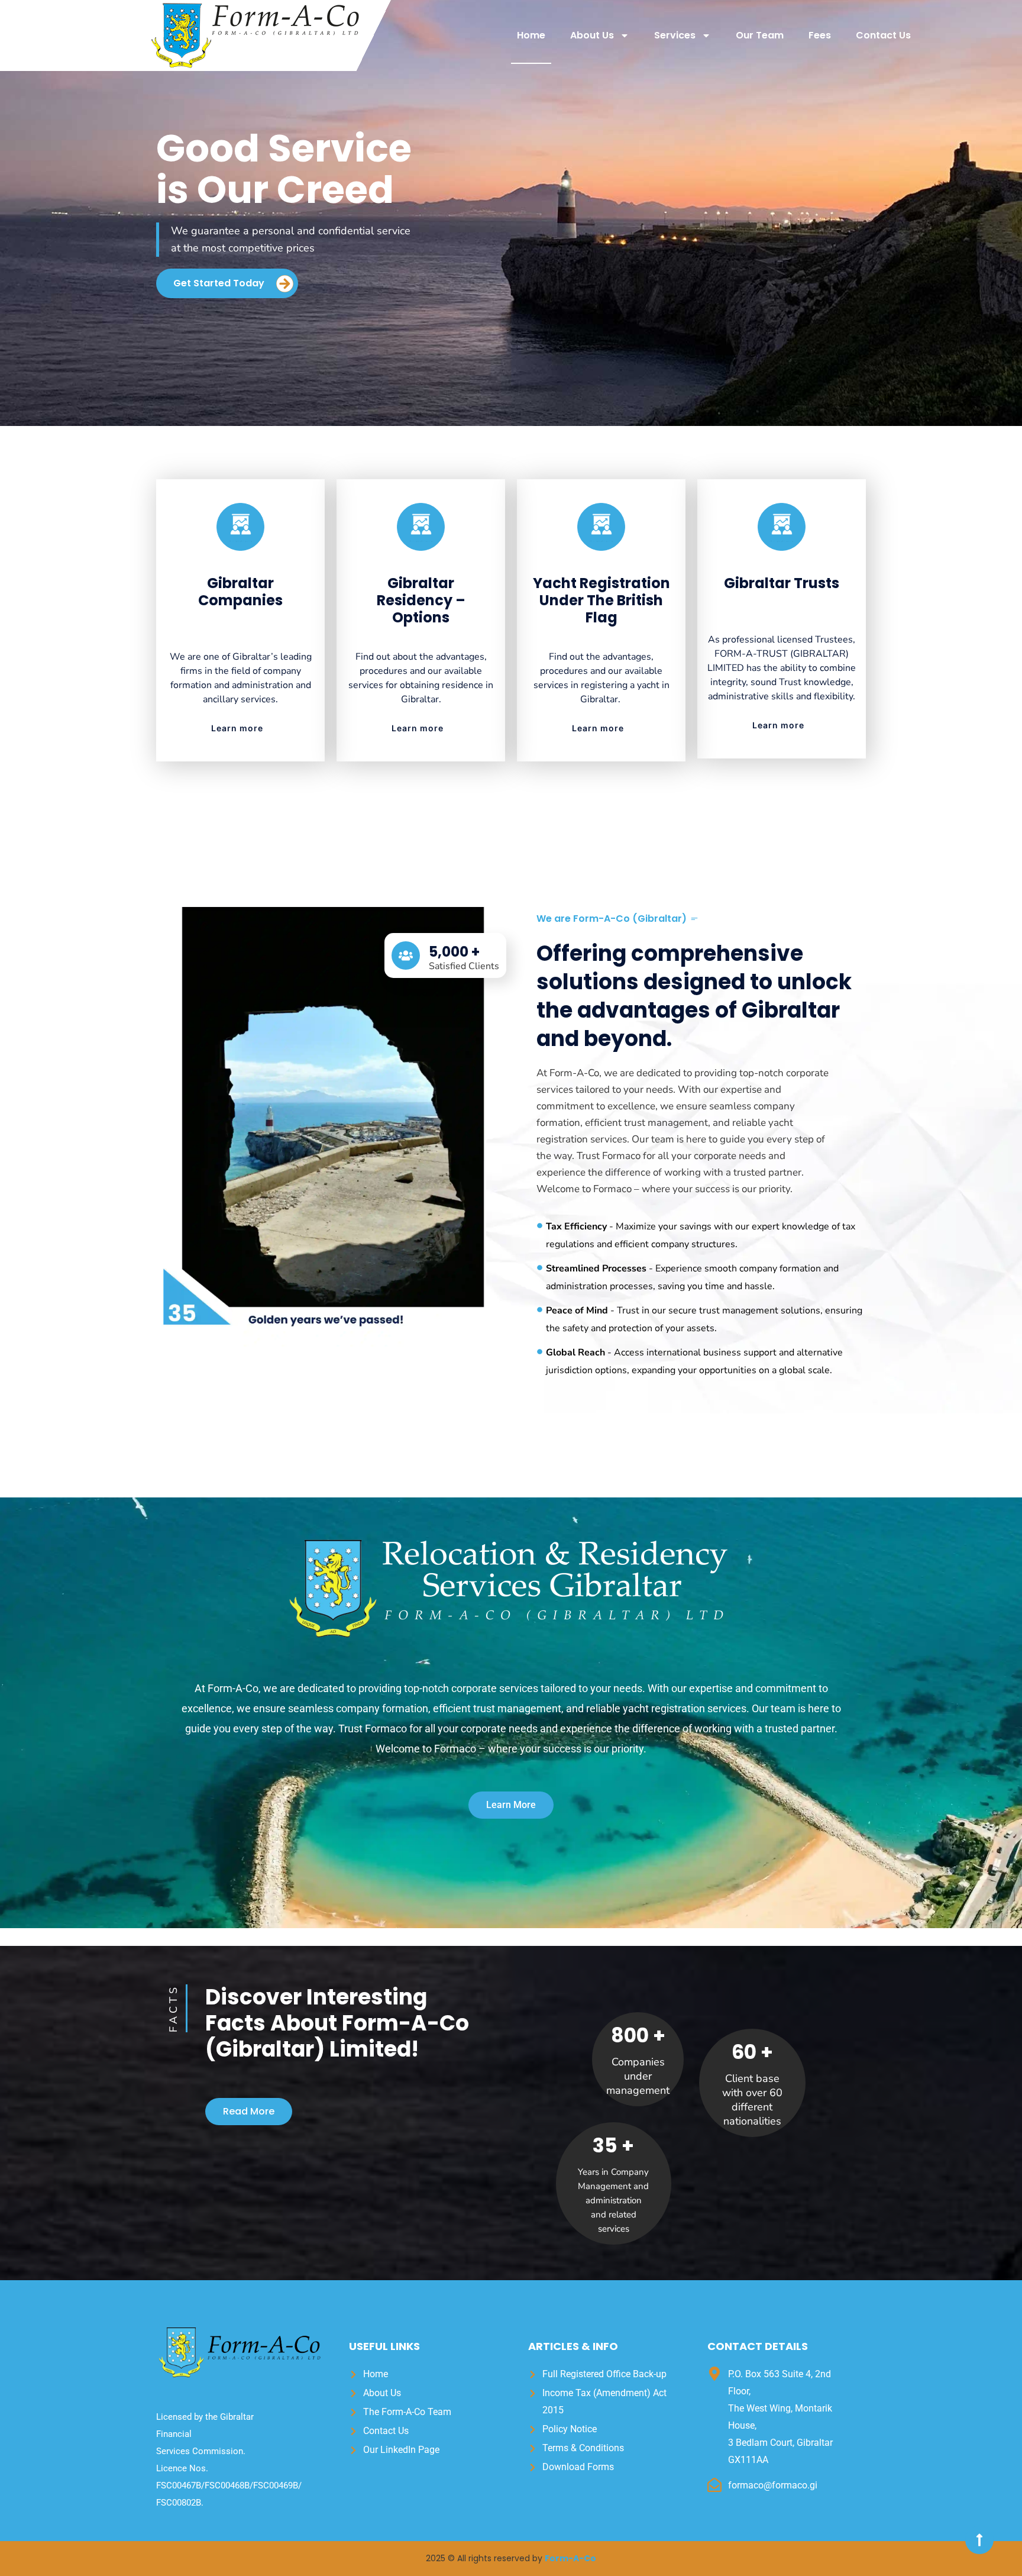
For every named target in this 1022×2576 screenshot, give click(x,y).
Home (531, 35)
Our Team (760, 35)
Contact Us (883, 35)
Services (675, 35)
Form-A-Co (570, 2558)
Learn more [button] (237, 728)
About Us (592, 35)
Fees (820, 35)
